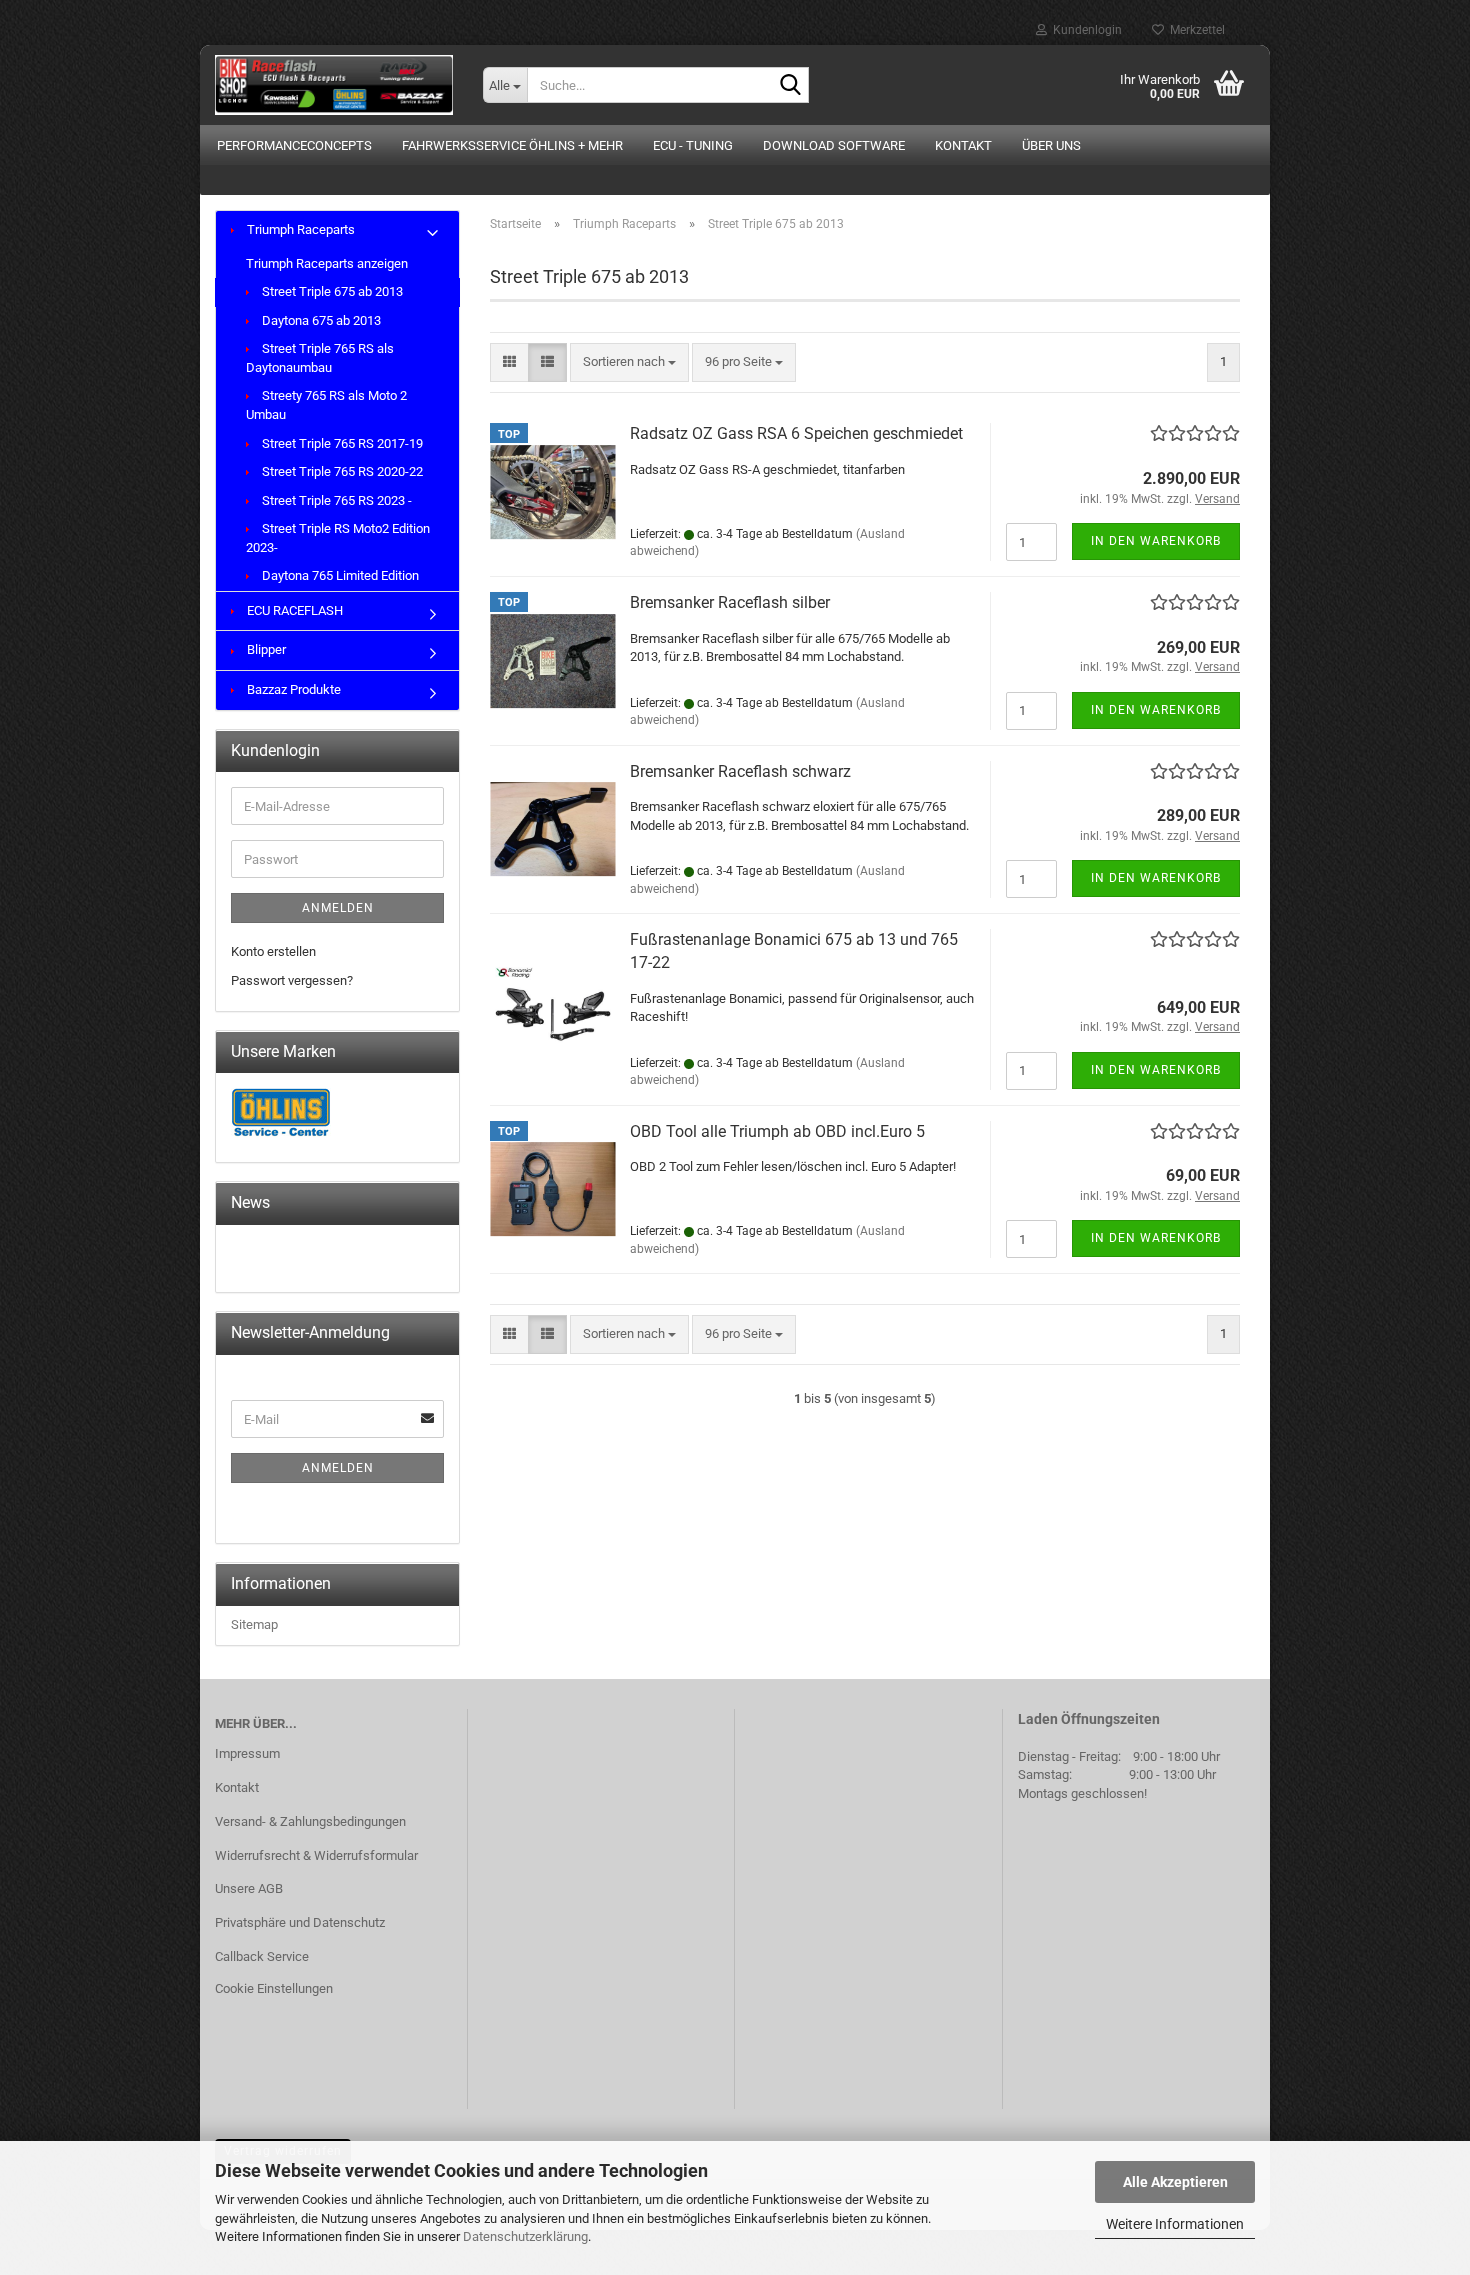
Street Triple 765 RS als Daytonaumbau (320, 358)
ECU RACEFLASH (293, 610)
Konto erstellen (273, 951)
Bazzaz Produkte (292, 689)
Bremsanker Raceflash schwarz (740, 771)
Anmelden (338, 908)
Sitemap (254, 1624)
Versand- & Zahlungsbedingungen (310, 1821)
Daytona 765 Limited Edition (339, 575)
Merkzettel (1194, 30)
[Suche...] (790, 86)
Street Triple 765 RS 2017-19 (341, 443)
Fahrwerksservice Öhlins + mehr (512, 145)
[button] (509, 362)
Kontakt (963, 145)
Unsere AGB (249, 1888)
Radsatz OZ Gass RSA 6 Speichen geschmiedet (796, 433)
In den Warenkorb (1156, 541)
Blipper (265, 649)
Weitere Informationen (1175, 2224)
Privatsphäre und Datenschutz (300, 1922)
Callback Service (262, 1956)
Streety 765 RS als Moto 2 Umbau (326, 405)
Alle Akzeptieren (1175, 2182)
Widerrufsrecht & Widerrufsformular (316, 1855)
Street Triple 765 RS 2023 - (335, 500)
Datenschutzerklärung (525, 2236)
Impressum (247, 1753)
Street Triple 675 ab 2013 (331, 291)
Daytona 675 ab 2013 (320, 320)
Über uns (1051, 145)
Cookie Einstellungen (274, 1988)
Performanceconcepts (294, 145)
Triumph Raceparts (299, 229)
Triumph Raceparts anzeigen (327, 263)
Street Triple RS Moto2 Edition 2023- (338, 538)
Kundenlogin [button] (1084, 30)
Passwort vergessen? (292, 980)
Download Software (834, 145)
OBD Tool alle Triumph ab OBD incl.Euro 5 (777, 1131)
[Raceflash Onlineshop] (334, 85)
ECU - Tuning (693, 145)
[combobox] (629, 362)
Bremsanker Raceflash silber (730, 602)
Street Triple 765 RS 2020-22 (341, 471)
